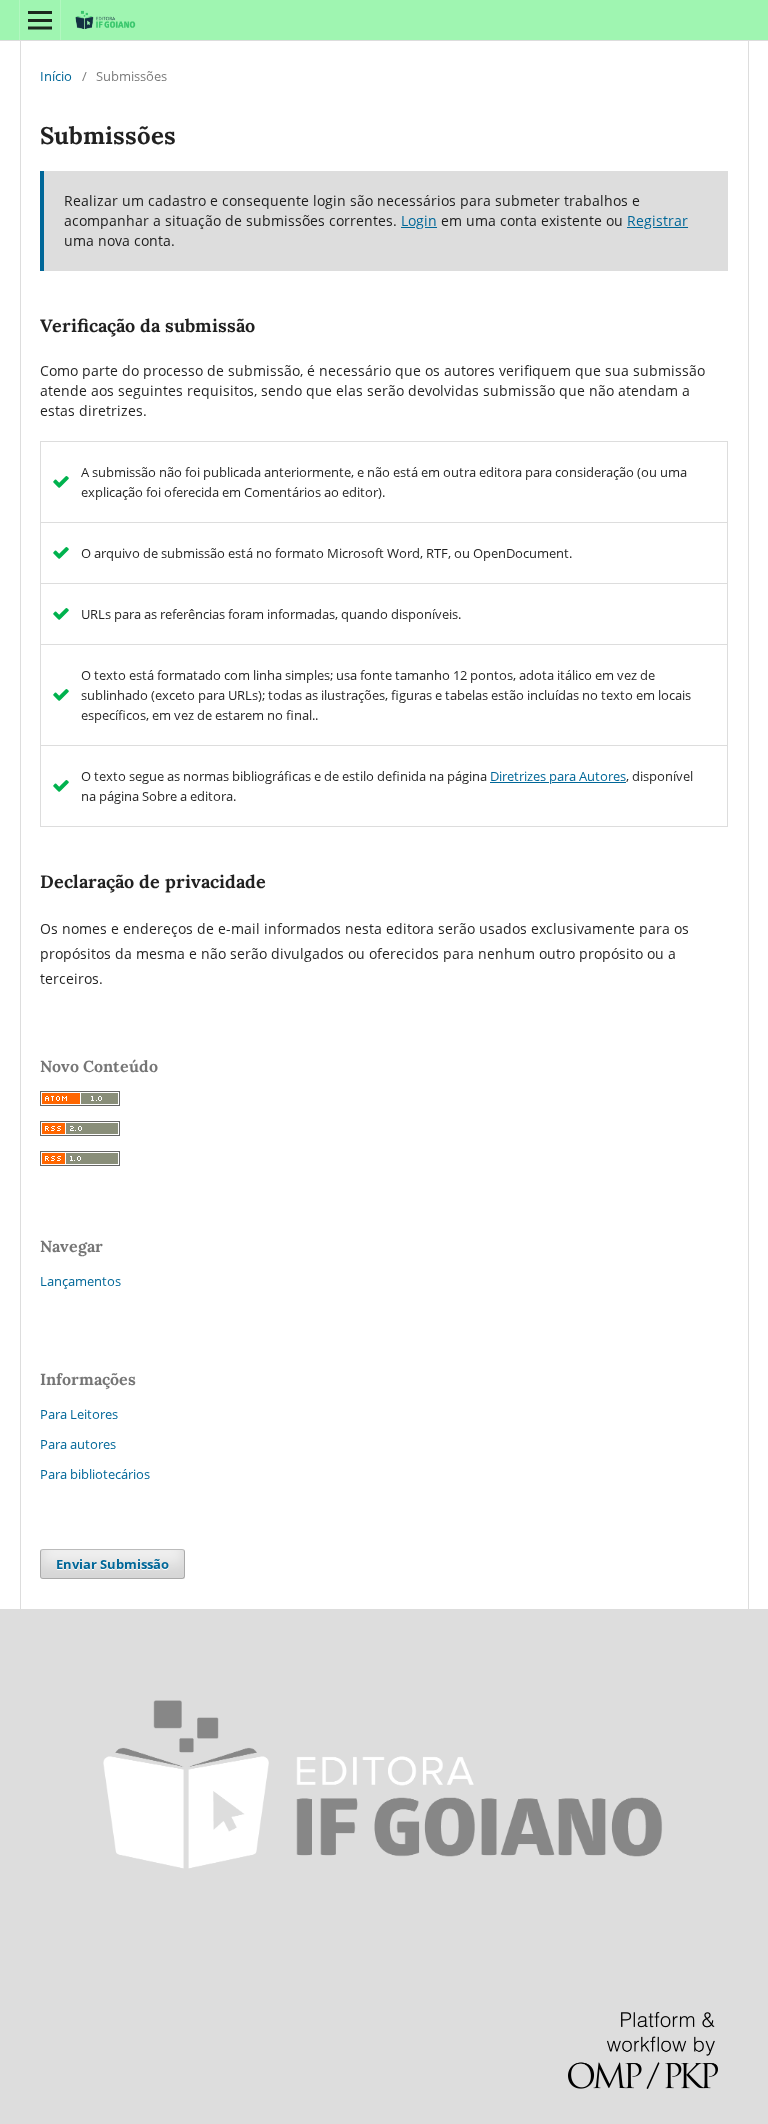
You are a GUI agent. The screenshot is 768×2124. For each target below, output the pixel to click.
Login (419, 220)
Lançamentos (80, 1281)
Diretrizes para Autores (558, 776)
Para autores (78, 1444)
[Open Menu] (40, 20)
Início (56, 76)
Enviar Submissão (112, 1564)
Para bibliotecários (95, 1474)
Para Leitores (79, 1414)
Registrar (657, 220)
